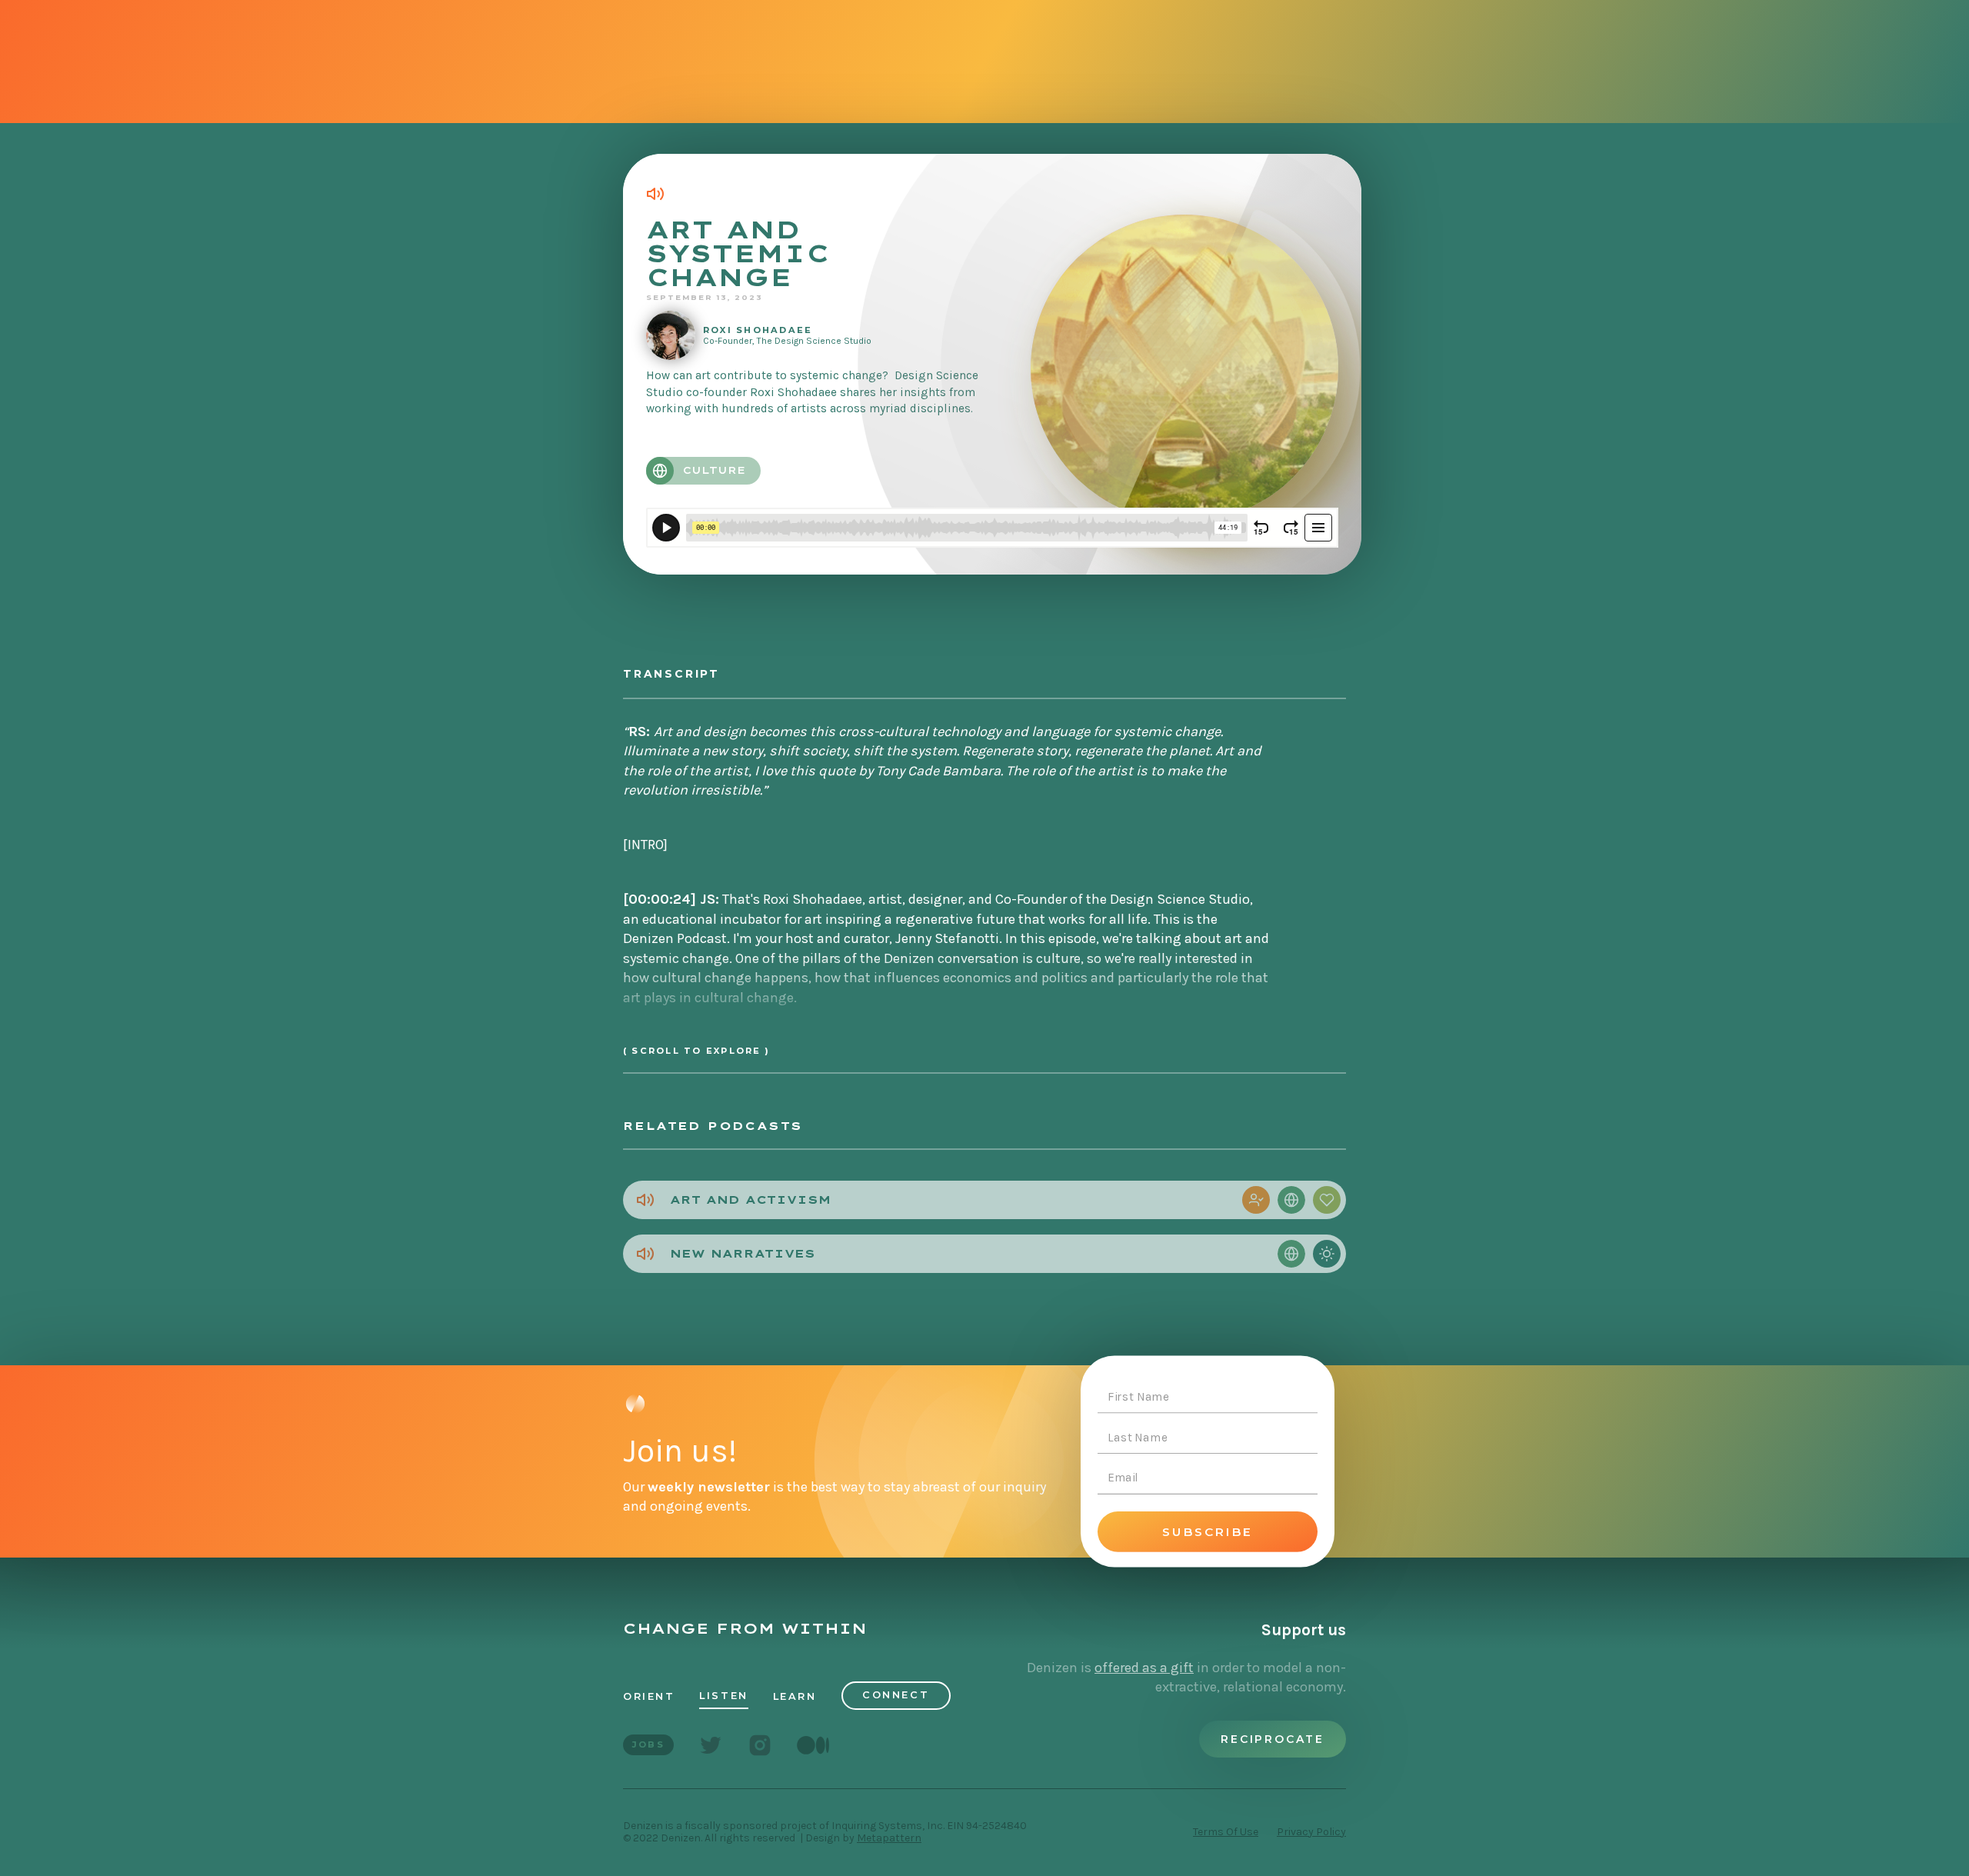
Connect (896, 1695)
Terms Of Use (1226, 1832)
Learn (795, 1696)
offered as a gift (1144, 1668)
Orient (649, 1696)
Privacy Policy (1311, 1832)
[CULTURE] (1291, 1200)
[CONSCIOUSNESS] (1327, 1254)
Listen (723, 1696)
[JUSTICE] (1327, 1200)
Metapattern (889, 1838)
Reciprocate (1273, 1739)
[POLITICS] (1256, 1200)
